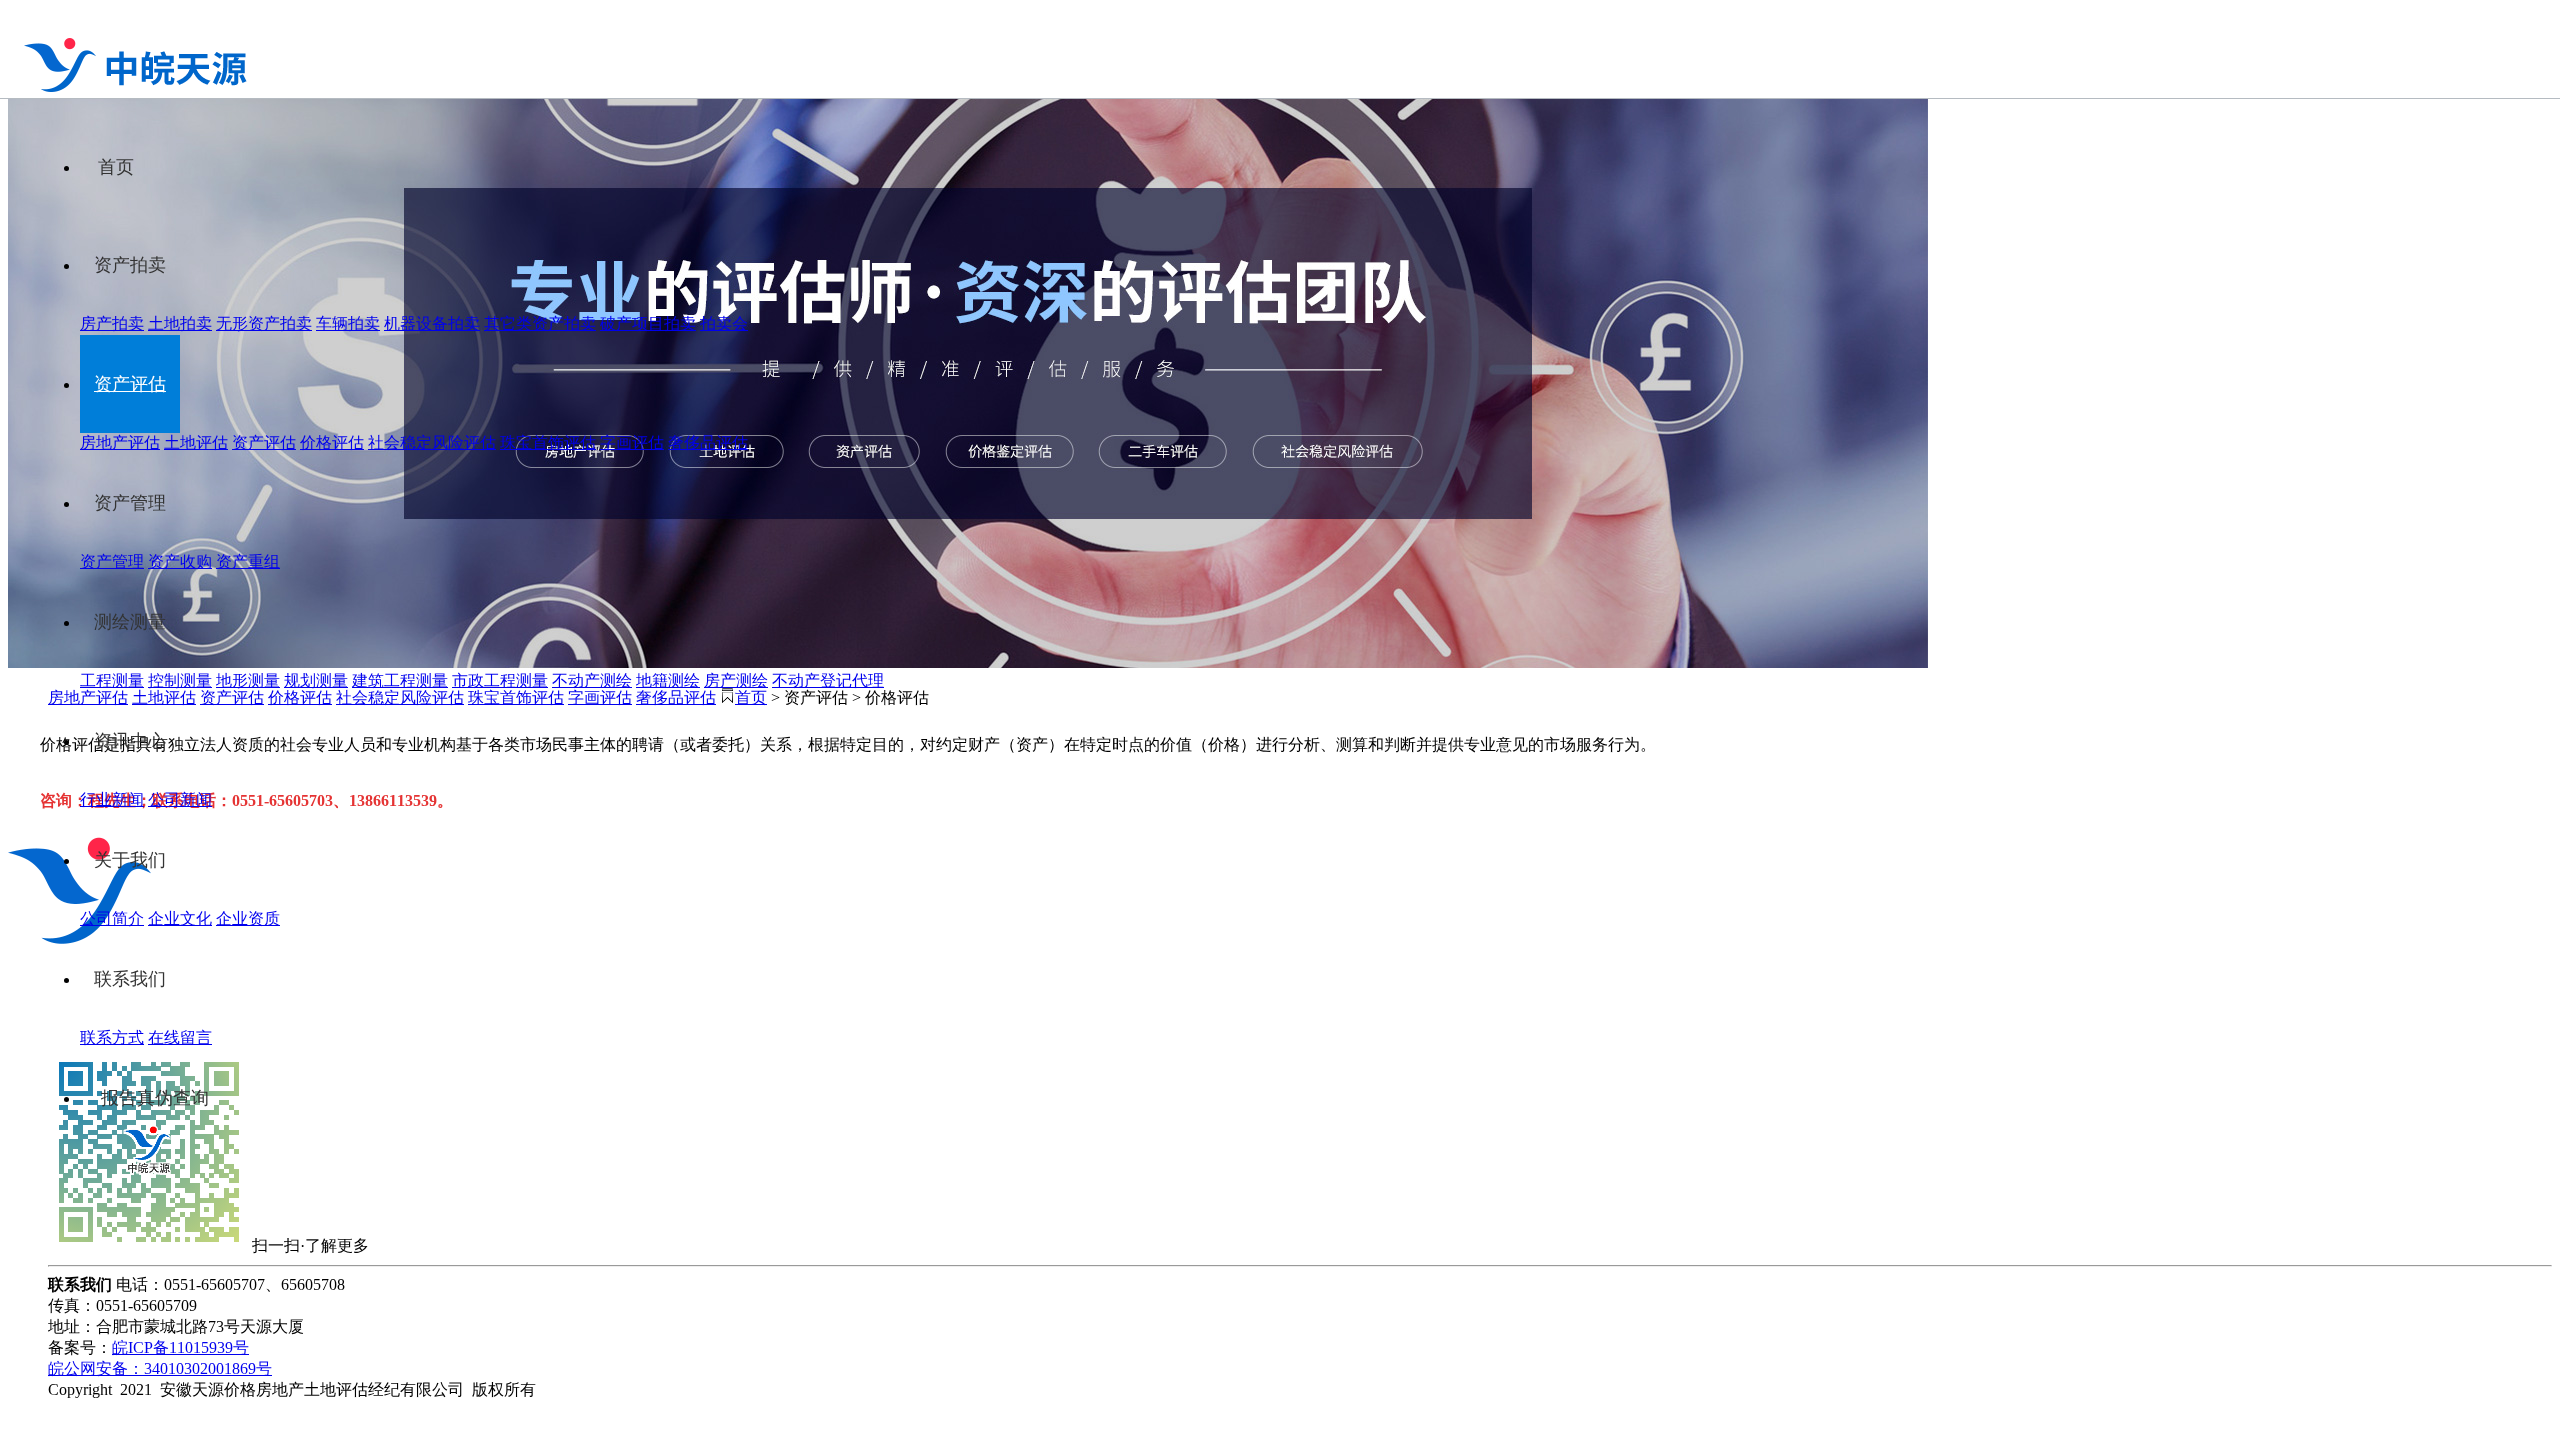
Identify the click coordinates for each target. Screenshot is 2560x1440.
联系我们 (130, 979)
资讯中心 (130, 741)
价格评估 (332, 442)
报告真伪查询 (155, 1098)
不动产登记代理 (828, 680)
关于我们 (130, 860)
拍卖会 (724, 323)
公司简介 (112, 918)
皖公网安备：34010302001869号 (160, 1368)
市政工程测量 (500, 680)
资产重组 (248, 561)
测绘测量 (130, 622)
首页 (116, 167)
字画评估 (632, 442)
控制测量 (180, 680)
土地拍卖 (180, 323)
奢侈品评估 (708, 442)
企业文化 (180, 918)
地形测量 (248, 680)
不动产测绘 (592, 680)
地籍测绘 (668, 680)
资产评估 (130, 384)
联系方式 (112, 1037)
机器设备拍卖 (432, 323)
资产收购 (180, 561)
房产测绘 (736, 680)
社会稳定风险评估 (432, 442)
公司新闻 (180, 799)
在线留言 (180, 1037)
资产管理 (130, 503)
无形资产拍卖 (264, 323)
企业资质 (248, 918)
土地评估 (196, 442)
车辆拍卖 (348, 323)
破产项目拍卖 (648, 323)
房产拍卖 (112, 323)
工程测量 (112, 680)
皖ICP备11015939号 (180, 1347)
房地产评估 (120, 442)
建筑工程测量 (400, 680)
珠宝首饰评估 (548, 442)
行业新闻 (112, 799)
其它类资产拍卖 (540, 323)
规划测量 (316, 680)
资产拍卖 (130, 265)
